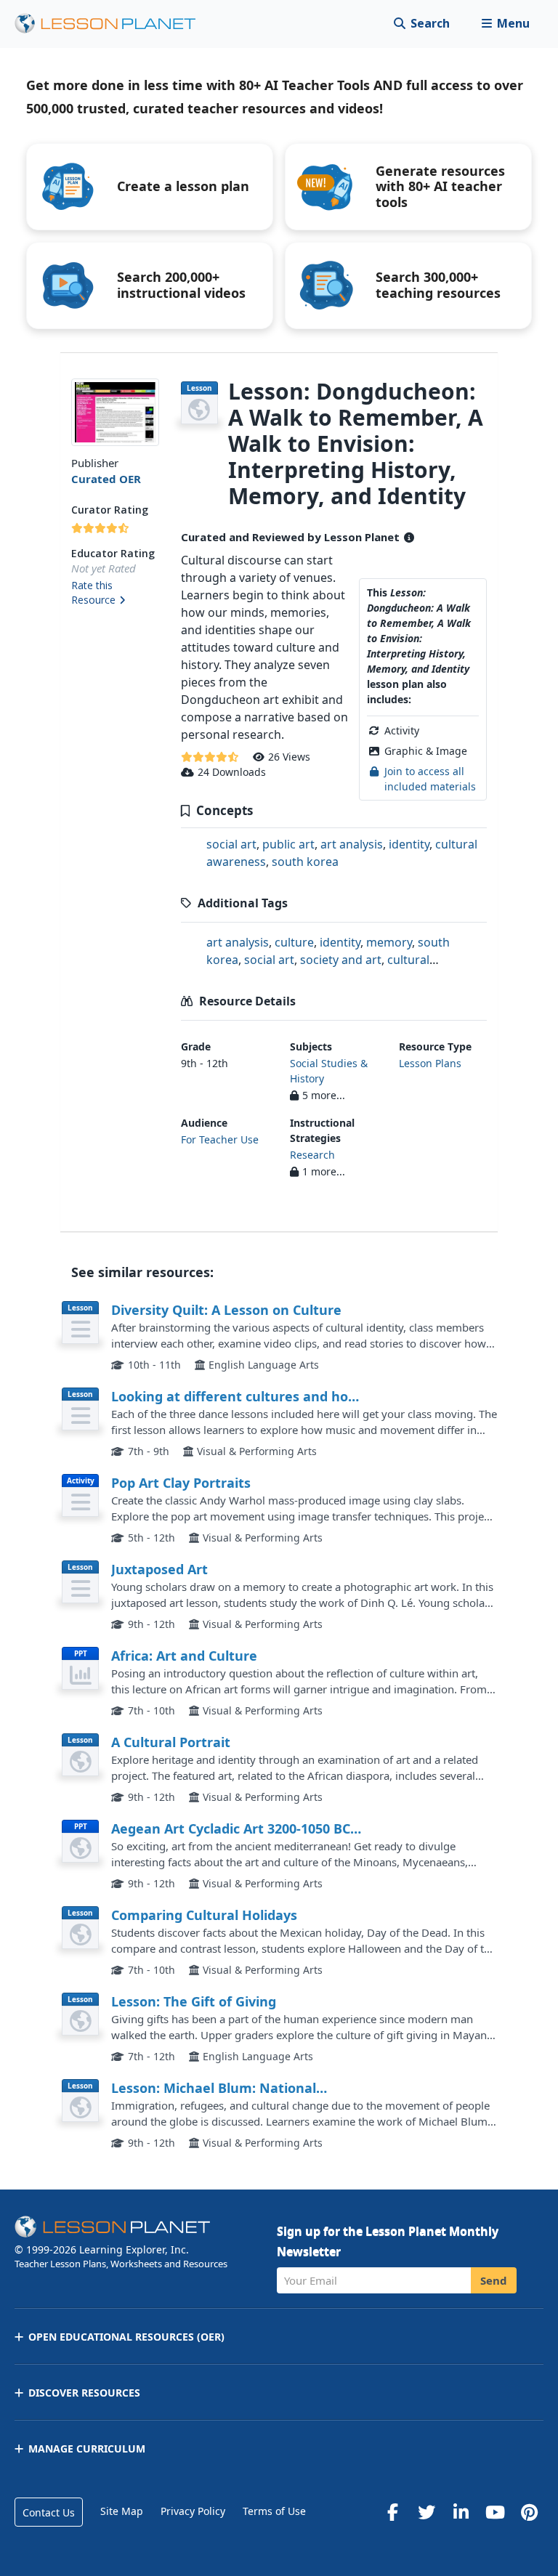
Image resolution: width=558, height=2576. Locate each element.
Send (494, 2280)
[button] (505, 24)
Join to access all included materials (430, 778)
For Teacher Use (220, 1139)
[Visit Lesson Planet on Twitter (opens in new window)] (426, 2512)
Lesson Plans (430, 1063)
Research (312, 1155)
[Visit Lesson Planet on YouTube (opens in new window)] (495, 2512)
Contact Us (49, 2512)
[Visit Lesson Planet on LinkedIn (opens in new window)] (461, 2512)
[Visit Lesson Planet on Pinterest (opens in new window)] (529, 2512)
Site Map (122, 2511)
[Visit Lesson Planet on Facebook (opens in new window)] (392, 2512)
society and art (341, 960)
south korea (305, 862)
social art (231, 844)
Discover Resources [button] (84, 2393)
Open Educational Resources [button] (126, 2337)
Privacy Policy (193, 2511)
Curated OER (106, 479)
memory (389, 942)
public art (288, 844)
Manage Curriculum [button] (87, 2449)
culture (294, 942)
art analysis (352, 844)
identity (409, 844)
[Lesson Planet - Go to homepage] (113, 24)
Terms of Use (274, 2511)
